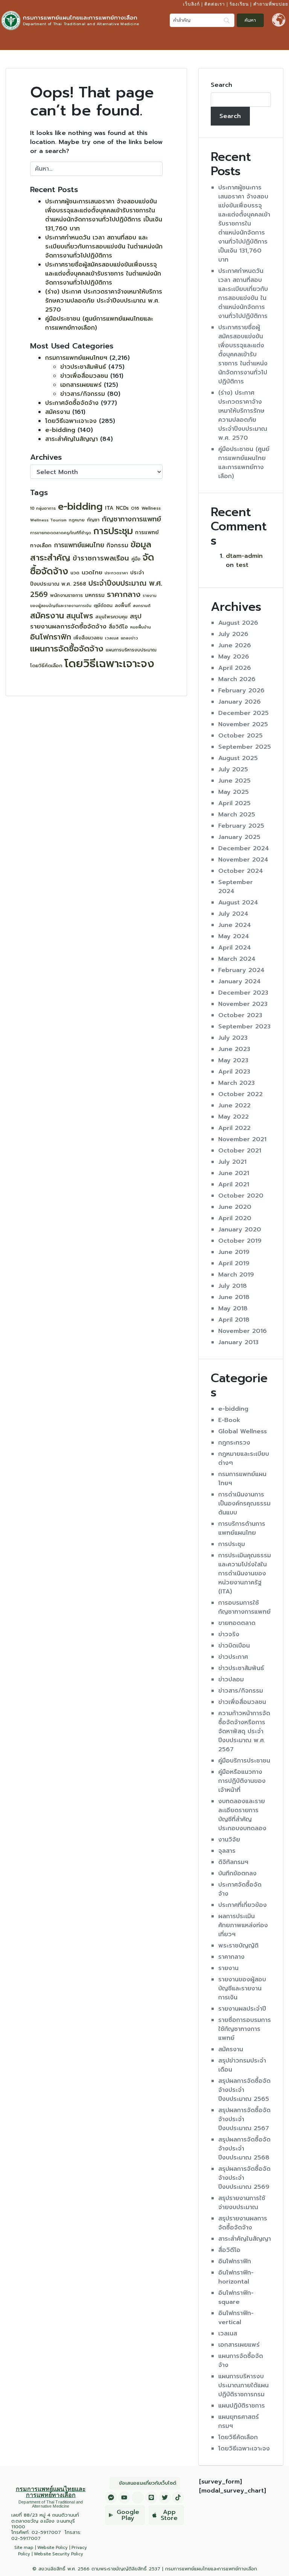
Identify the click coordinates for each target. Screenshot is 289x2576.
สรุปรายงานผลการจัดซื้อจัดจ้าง (86, 621)
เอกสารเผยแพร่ (81, 385)
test (242, 565)
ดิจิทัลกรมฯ (233, 1862)
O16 (135, 508)
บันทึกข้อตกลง (237, 1873)
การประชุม (113, 531)
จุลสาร (227, 1851)
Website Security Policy (59, 2554)
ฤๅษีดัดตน (103, 606)
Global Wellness (243, 1431)
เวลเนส (112, 638)
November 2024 (243, 860)
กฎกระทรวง (234, 1443)
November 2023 (243, 1004)
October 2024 (241, 871)
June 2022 (234, 1106)
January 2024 (240, 981)
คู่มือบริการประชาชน (244, 1761)
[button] (281, 41)
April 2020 (235, 1218)
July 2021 (232, 1162)
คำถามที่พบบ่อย (271, 4)
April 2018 (234, 1320)
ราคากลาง (124, 594)
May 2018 (233, 1308)
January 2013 (238, 1342)
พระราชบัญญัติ (238, 1946)
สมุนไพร (80, 616)
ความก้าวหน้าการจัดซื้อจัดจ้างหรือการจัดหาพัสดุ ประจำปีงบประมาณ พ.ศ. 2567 (244, 1731)
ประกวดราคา (116, 573)
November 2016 (243, 1331)
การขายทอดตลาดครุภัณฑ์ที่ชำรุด (61, 533)
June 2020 (235, 1207)
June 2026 (235, 645)
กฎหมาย (77, 520)
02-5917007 (46, 2532)
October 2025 (240, 736)
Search (221, 85)
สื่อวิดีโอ (118, 627)
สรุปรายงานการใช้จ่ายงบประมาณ (242, 2203)
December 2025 (243, 713)
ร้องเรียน (239, 4)
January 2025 (239, 837)
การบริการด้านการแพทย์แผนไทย (242, 1528)
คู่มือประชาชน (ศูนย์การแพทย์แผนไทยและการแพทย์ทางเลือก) (244, 463)
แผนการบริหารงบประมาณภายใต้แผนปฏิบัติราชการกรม (243, 2385)
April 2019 (234, 1263)
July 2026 (233, 634)
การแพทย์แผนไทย (79, 545)
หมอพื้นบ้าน (141, 627)
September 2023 (244, 1027)
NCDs (122, 508)
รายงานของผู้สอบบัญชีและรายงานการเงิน (242, 1988)
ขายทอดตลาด (237, 1623)
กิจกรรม (117, 545)
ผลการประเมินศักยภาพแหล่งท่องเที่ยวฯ (243, 1925)
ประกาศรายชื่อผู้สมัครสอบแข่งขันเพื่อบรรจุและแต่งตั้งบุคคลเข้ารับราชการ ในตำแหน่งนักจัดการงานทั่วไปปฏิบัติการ (103, 274)
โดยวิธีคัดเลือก (46, 666)
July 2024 (233, 914)
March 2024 (237, 959)
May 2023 (233, 1060)
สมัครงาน (58, 412)
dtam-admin (244, 556)
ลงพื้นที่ (123, 606)
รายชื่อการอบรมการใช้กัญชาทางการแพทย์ (245, 2029)
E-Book (229, 1420)
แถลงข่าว (129, 638)
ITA (109, 508)
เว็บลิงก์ (191, 4)
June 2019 (234, 1252)
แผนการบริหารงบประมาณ (131, 650)
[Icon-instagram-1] (138, 2497)
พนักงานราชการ (66, 595)
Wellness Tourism (48, 520)
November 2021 (242, 1139)
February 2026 (241, 691)
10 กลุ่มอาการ (43, 508)
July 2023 (233, 1038)
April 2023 (234, 1072)
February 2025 (241, 826)
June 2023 (234, 1049)
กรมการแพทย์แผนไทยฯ (76, 358)
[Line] (151, 2497)
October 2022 (240, 1094)
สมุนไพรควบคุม (111, 617)
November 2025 (243, 724)
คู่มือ (136, 559)
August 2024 (238, 903)
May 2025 (233, 792)
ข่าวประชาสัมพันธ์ (83, 367)
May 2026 (234, 657)
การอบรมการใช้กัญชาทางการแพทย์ (244, 1607)
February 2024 (241, 970)
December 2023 (243, 993)
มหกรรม (95, 595)
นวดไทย (92, 572)
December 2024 (244, 848)
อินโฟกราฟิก (51, 637)
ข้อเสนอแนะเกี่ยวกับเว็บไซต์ (148, 2483)
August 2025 (238, 758)
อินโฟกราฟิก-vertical (236, 2318)
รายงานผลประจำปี (242, 2009)
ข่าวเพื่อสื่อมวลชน (84, 376)
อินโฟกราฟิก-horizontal (236, 2277)
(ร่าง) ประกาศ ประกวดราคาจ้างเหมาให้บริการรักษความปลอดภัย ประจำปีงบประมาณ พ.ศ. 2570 (104, 301)
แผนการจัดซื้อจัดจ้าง (67, 649)
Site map (24, 2548)
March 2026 (237, 679)
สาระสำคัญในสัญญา (71, 439)
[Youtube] (124, 2497)
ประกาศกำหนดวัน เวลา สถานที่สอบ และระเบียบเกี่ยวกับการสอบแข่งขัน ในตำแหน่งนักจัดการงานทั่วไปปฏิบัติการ (104, 247)
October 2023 (240, 1015)
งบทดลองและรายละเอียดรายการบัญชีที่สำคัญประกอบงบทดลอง (242, 1815)
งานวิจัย (229, 1840)
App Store (169, 2515)
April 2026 (235, 668)
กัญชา (93, 520)
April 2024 (235, 948)
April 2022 (234, 1128)
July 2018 (233, 1286)
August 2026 (238, 623)
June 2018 (234, 1297)
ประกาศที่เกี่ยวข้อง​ (243, 1905)
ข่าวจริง (229, 1634)
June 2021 (234, 1173)
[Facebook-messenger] (111, 2497)
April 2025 (234, 803)
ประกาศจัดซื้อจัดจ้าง (72, 403)
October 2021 (240, 1151)
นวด (75, 573)
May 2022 (233, 1117)
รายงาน (228, 1968)
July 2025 (233, 769)
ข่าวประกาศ (233, 1657)
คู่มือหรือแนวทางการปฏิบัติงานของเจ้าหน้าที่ (242, 1781)
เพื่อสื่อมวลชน (88, 638)
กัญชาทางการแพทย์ (131, 519)
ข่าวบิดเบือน (234, 1646)
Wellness (151, 508)
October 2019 (240, 1241)
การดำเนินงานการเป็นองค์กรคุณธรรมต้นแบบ (244, 1504)
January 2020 (240, 1230)
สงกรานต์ (142, 606)
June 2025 (234, 781)
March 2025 (237, 815)
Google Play (128, 2515)
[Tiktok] (178, 2497)
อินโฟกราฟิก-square (236, 2297)
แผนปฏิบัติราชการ (242, 2406)
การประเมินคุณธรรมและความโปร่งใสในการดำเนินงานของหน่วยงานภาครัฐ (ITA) (245, 1573)
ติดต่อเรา (215, 4)
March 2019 (236, 1275)
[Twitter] (165, 2497)
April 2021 (234, 1184)
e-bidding (60, 430)
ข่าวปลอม (231, 1679)
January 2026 (240, 702)
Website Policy (52, 2548)
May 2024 (234, 936)
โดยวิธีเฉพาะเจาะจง (71, 421)
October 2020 (241, 1196)
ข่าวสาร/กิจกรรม (83, 394)
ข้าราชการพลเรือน (101, 558)
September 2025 (245, 747)
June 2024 (235, 925)
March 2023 (237, 1083)
